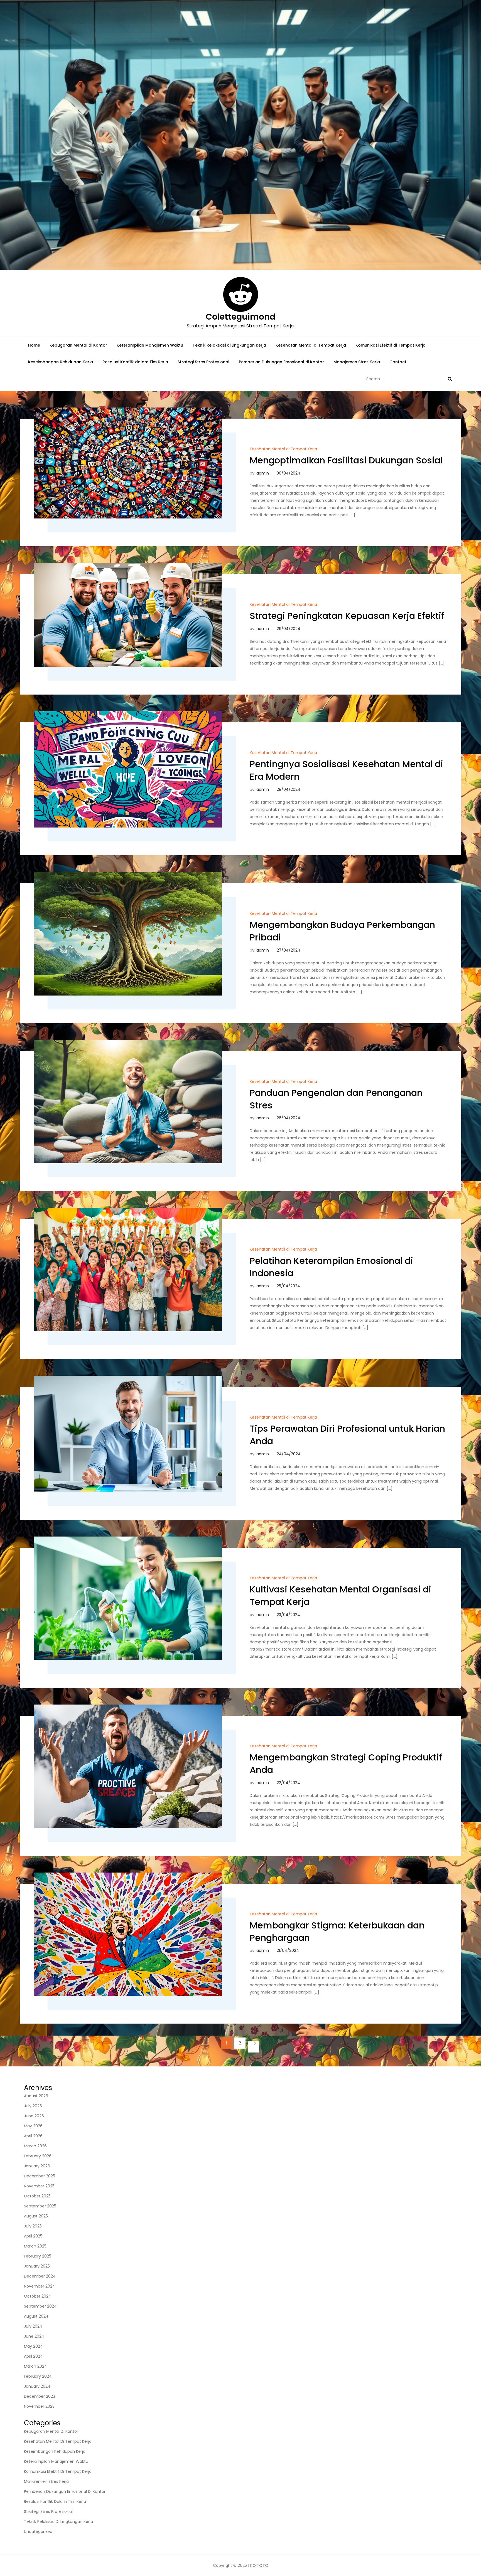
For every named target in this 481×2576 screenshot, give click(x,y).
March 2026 (35, 2146)
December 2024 (40, 2276)
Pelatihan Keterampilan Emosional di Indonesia (331, 1267)
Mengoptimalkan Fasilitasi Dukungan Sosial (346, 460)
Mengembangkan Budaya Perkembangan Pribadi (342, 931)
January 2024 (37, 2386)
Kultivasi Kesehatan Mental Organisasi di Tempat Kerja (340, 1596)
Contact (398, 362)
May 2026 (33, 2126)
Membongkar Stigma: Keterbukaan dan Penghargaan (337, 1932)
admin (263, 473)
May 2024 (33, 2346)
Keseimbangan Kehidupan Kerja (61, 362)
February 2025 (38, 2256)
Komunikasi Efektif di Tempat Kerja (391, 345)
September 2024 (40, 2306)
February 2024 (38, 2376)
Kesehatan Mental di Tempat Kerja (311, 345)
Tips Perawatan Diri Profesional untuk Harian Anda (347, 1435)
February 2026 (38, 2156)
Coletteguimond (240, 317)
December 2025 (40, 2176)
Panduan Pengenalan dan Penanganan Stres (336, 1099)
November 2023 (39, 2406)
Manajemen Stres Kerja (357, 362)
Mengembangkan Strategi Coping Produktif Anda (346, 1764)
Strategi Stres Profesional (203, 362)
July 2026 (33, 2106)
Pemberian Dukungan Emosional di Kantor (281, 362)
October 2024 (38, 2296)
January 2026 (37, 2166)
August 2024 (36, 2316)
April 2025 (33, 2236)
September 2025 (40, 2206)
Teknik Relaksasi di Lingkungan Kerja (229, 345)
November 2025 (39, 2186)
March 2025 (35, 2246)
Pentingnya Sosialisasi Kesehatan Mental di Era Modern (346, 770)
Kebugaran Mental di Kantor (78, 345)
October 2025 (37, 2196)
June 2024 (34, 2336)
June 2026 (34, 2116)
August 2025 (36, 2216)
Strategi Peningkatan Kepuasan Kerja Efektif (347, 616)
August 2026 (36, 2096)
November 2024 (40, 2286)
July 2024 (33, 2326)
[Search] (450, 379)
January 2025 (37, 2266)
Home (34, 345)
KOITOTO (259, 2565)
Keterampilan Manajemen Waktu (150, 345)
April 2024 (33, 2356)
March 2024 (35, 2366)
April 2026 (33, 2136)
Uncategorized (38, 2531)
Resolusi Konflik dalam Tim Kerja (135, 362)
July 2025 (33, 2226)
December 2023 (40, 2396)
